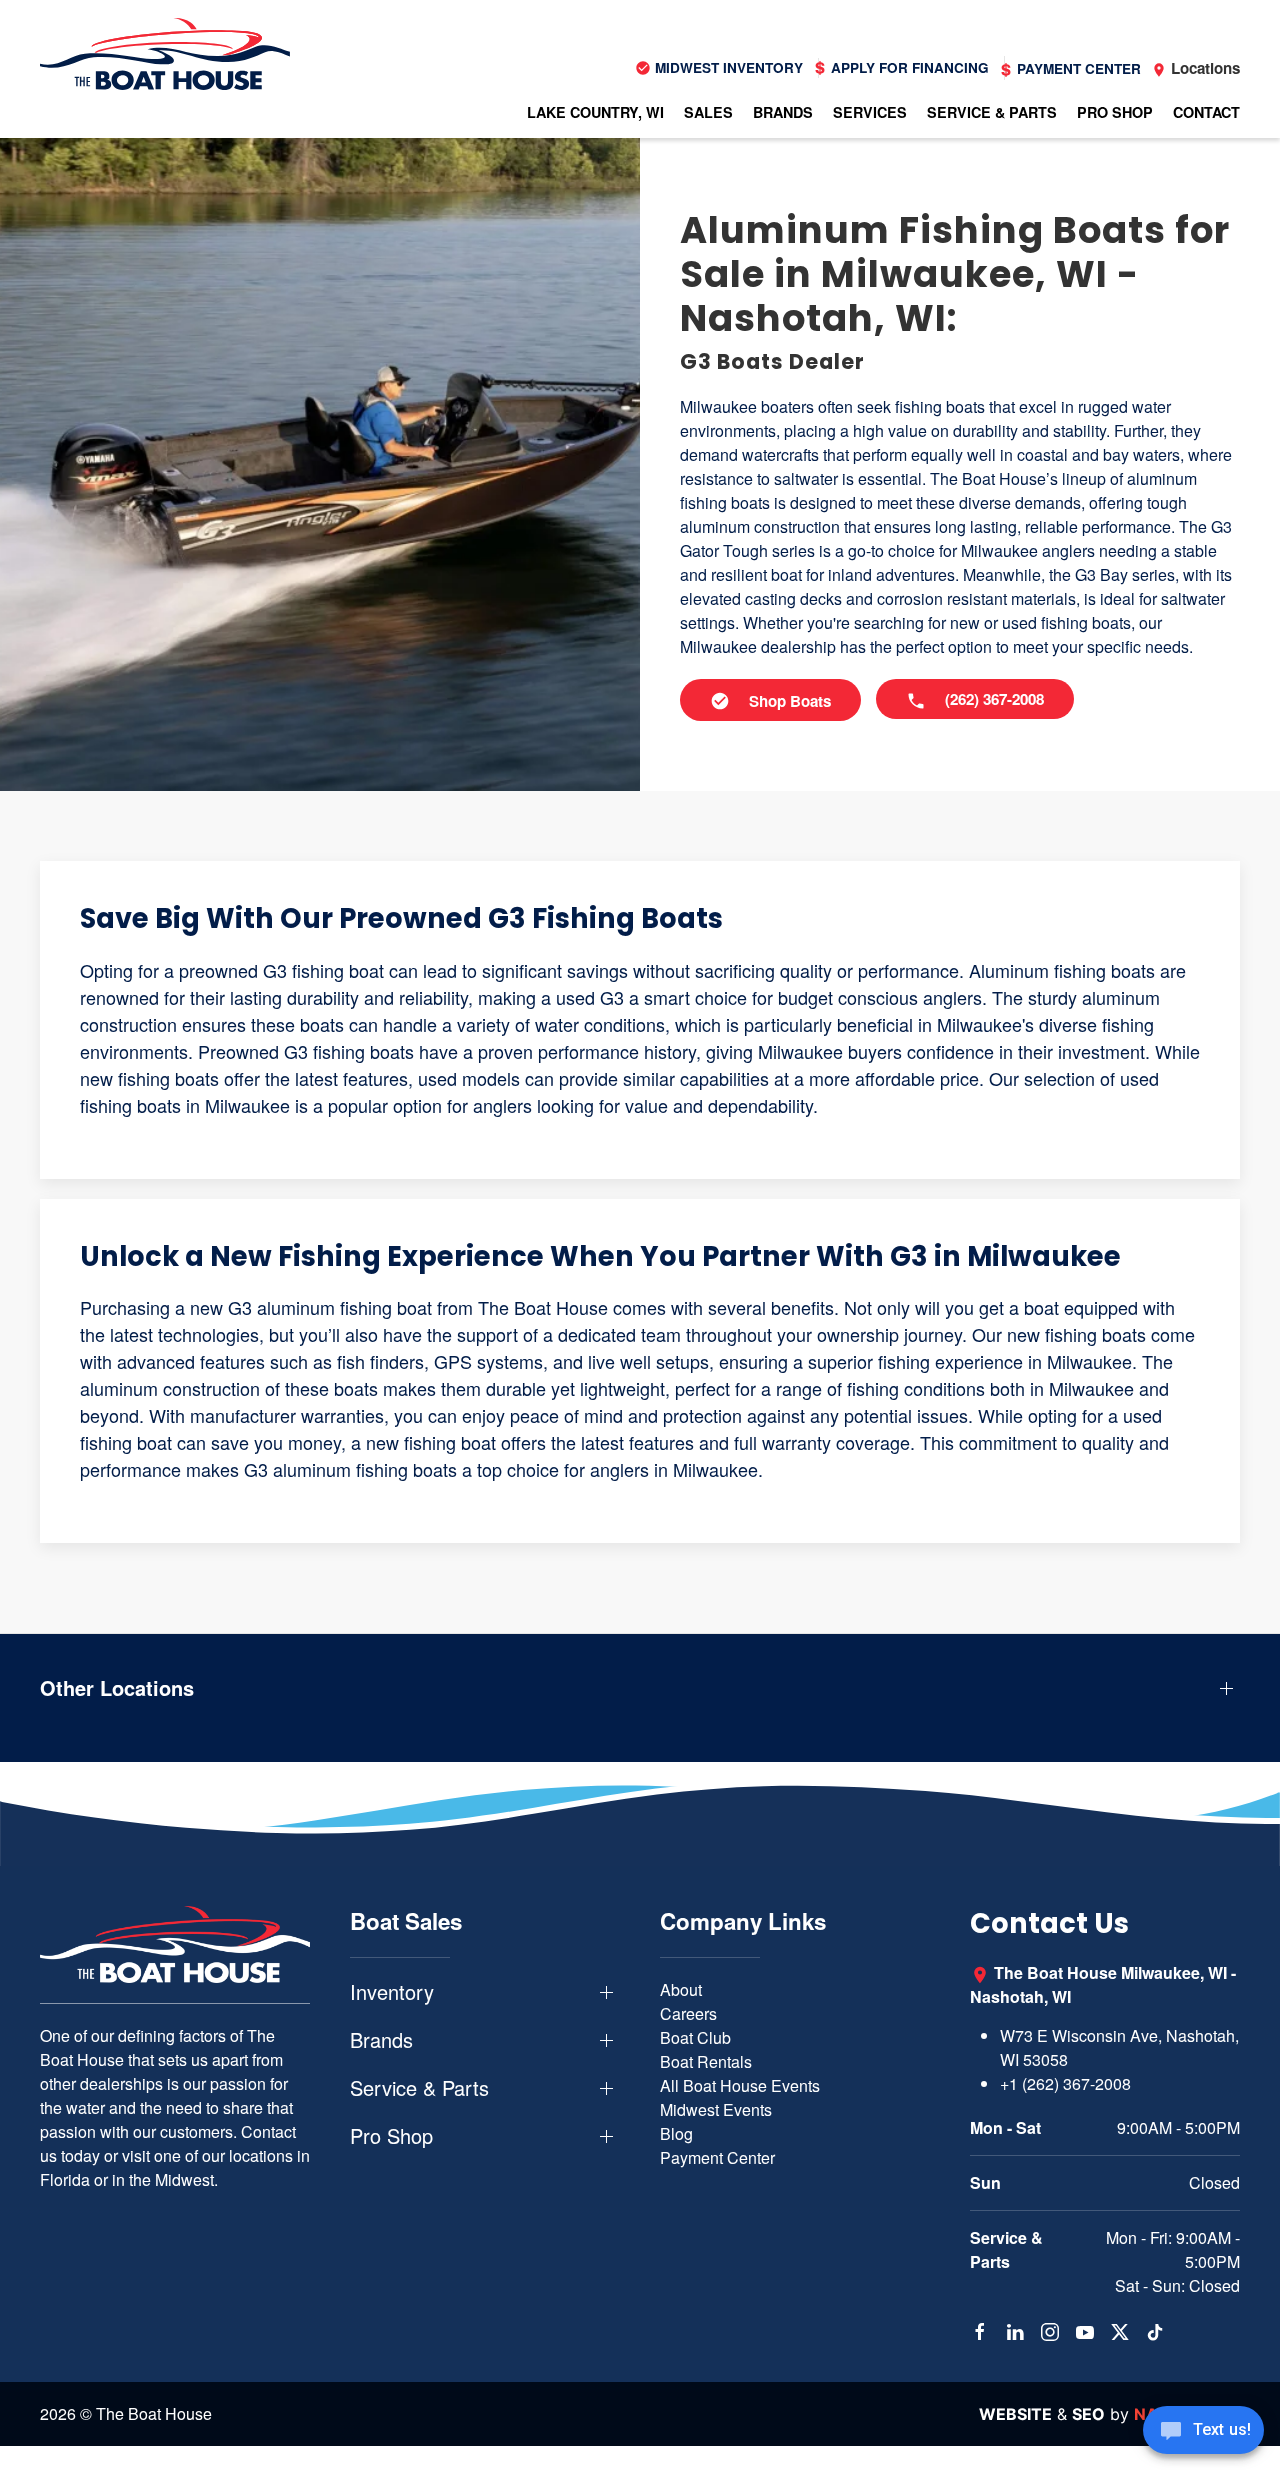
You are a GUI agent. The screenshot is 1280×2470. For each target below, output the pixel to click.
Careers (688, 2013)
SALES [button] (708, 112)
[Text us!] (1203, 2432)
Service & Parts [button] (419, 2088)
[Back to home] (165, 54)
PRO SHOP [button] (1115, 112)
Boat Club (695, 2037)
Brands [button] (381, 2040)
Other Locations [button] (117, 1688)
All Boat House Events (740, 2085)
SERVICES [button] (870, 112)
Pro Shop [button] (391, 2136)
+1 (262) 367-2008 (1065, 2083)
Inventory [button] (392, 1992)
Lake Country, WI (595, 112)
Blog (676, 2133)
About (681, 1989)
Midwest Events (716, 2109)
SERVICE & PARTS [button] (992, 112)
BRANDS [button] (783, 112)
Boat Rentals (706, 2061)
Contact (1206, 112)
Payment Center (717, 2157)
